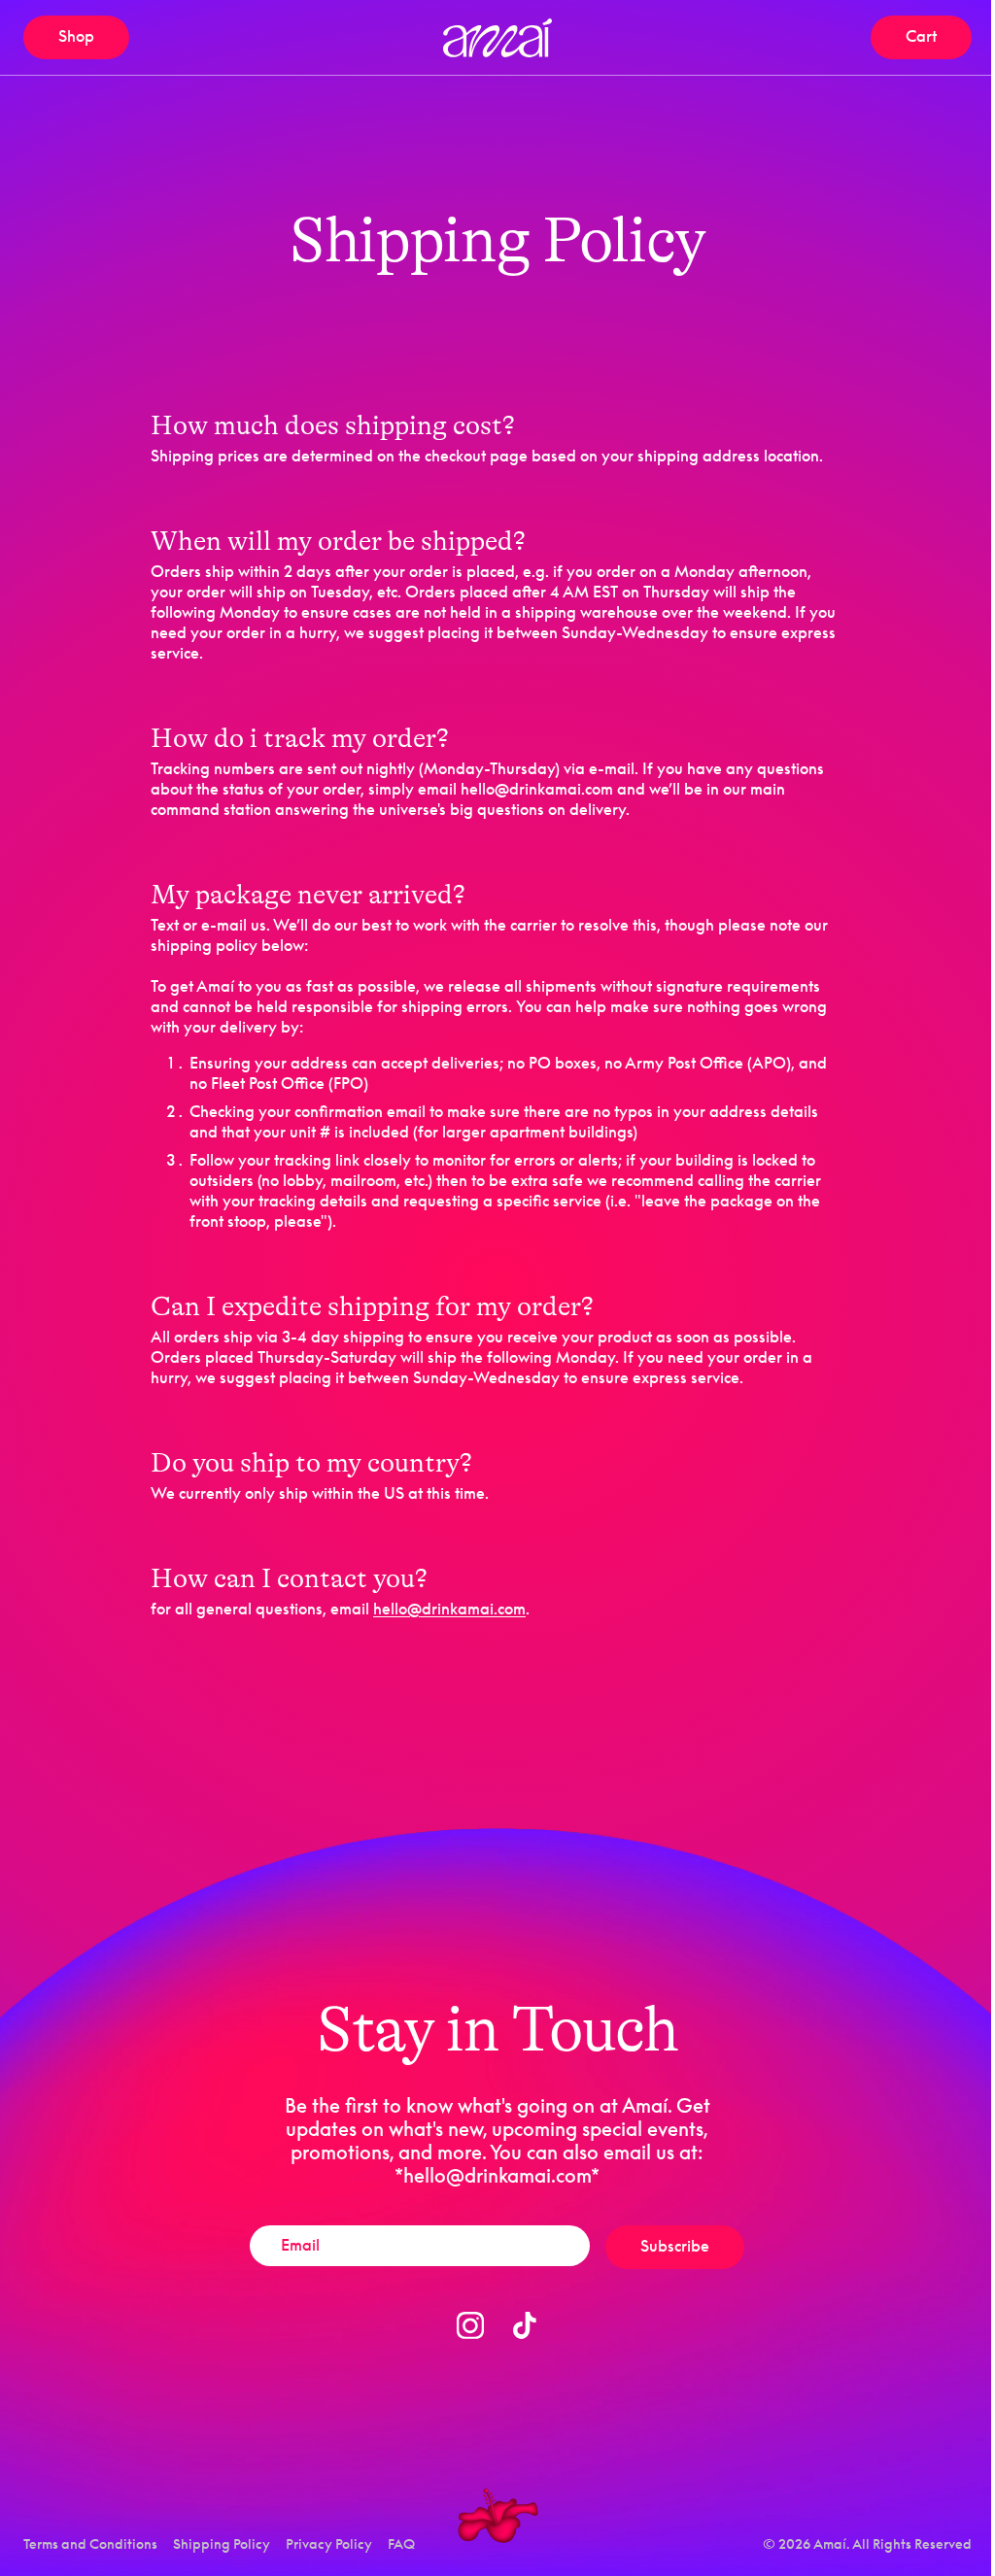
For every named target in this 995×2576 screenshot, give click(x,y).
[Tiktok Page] (525, 2325)
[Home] (497, 38)
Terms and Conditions (90, 2543)
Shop (76, 36)
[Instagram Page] (470, 2325)
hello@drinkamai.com (449, 1609)
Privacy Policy (329, 2543)
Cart (939, 40)
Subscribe (675, 2246)
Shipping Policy (222, 2543)
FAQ (401, 2543)
